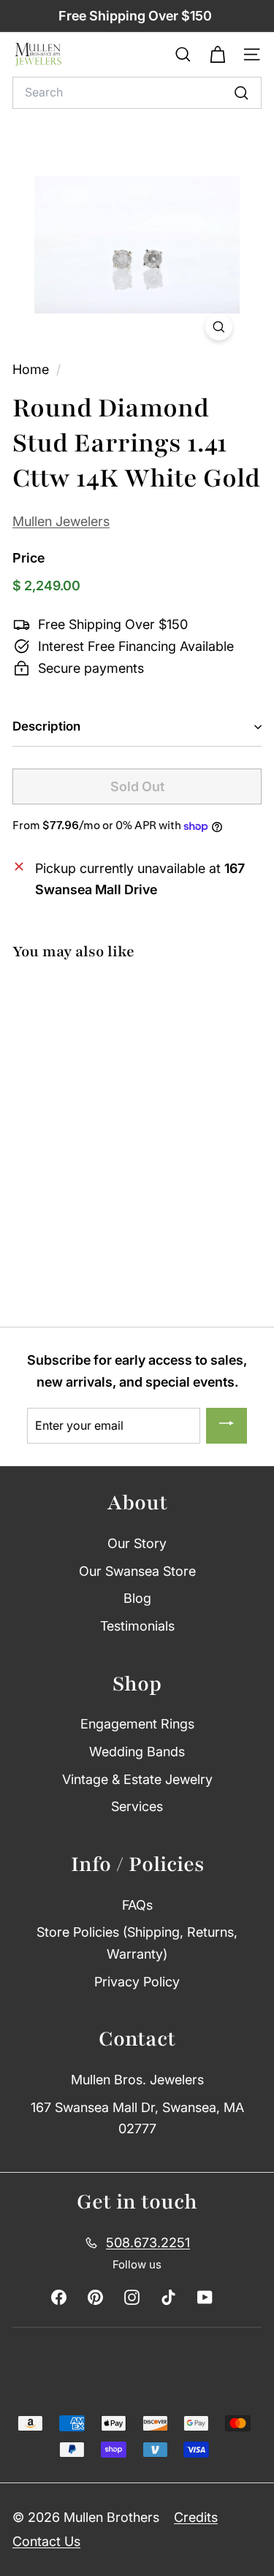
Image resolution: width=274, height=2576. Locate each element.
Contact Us (46, 2541)
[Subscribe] (227, 1426)
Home (33, 369)
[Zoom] (219, 327)
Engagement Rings (137, 1724)
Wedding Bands (137, 1752)
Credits (196, 2517)
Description (46, 726)
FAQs (137, 1905)
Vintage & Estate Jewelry (137, 1779)
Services (137, 1806)
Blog (137, 1598)
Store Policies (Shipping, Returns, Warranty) (137, 1943)
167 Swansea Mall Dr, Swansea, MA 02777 (137, 2118)
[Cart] (217, 55)
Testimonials (137, 1626)
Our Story (137, 1543)
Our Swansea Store (137, 1571)
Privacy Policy (137, 1982)
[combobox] (137, 93)
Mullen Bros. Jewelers (137, 2080)
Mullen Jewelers (61, 521)
